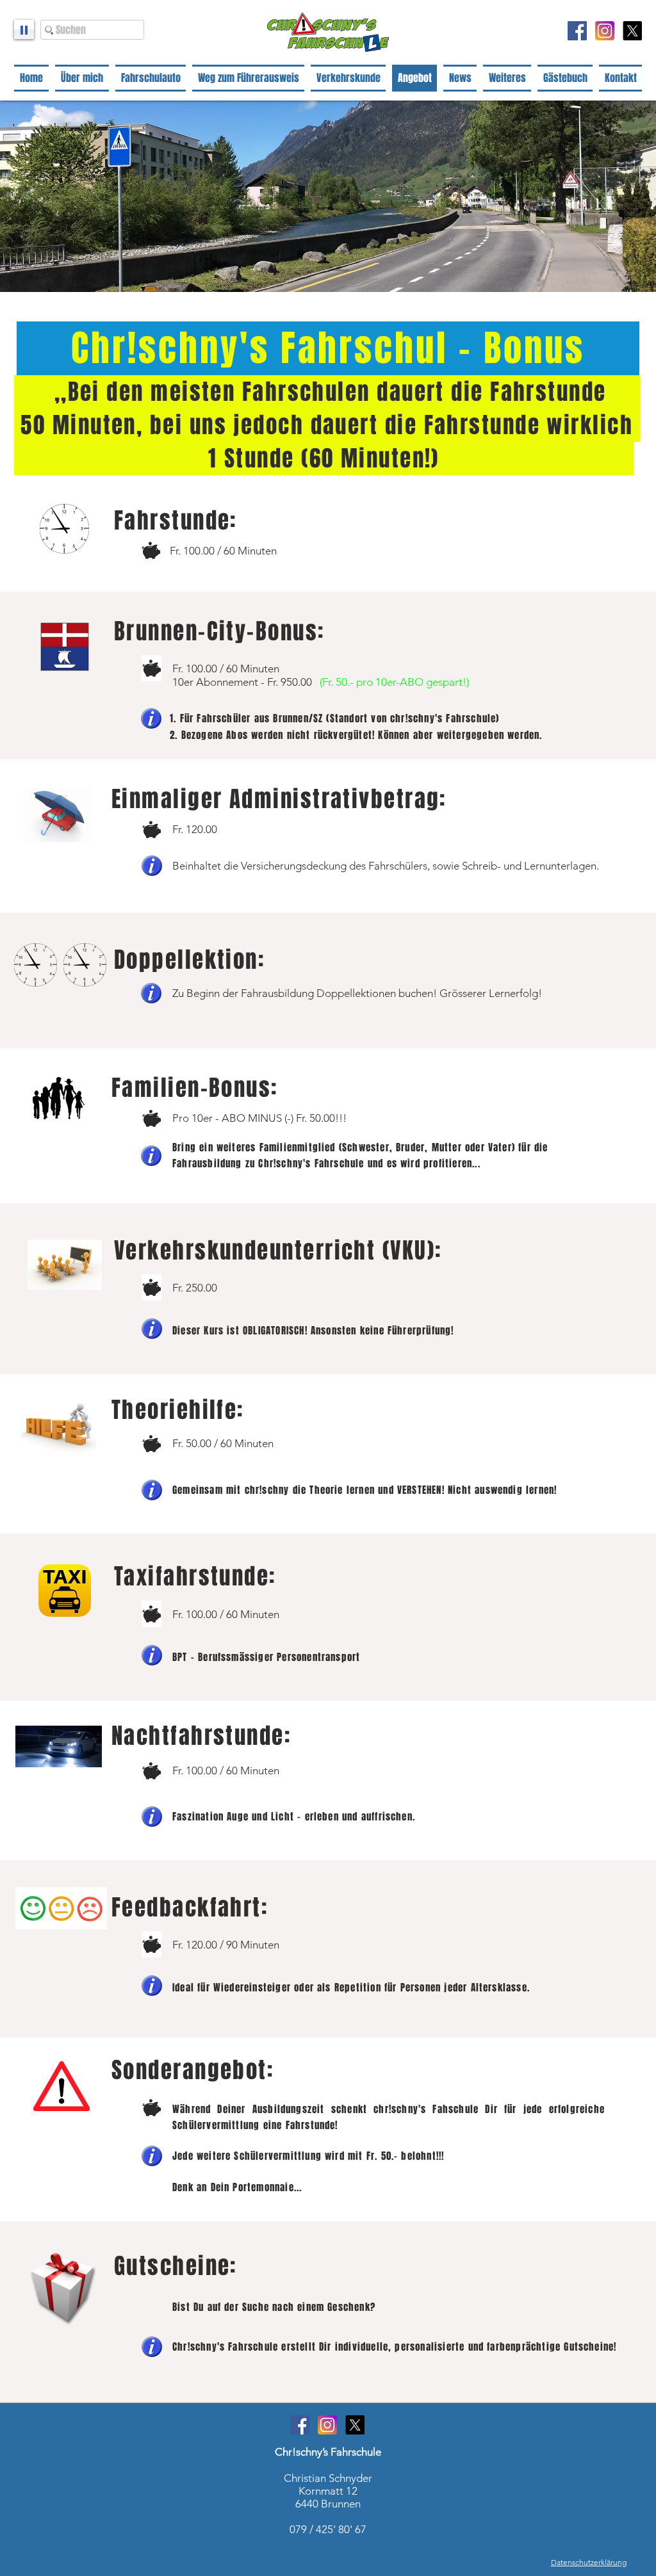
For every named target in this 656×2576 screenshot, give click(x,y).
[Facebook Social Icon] (577, 31)
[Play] (24, 29)
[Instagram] (605, 31)
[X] (632, 31)
